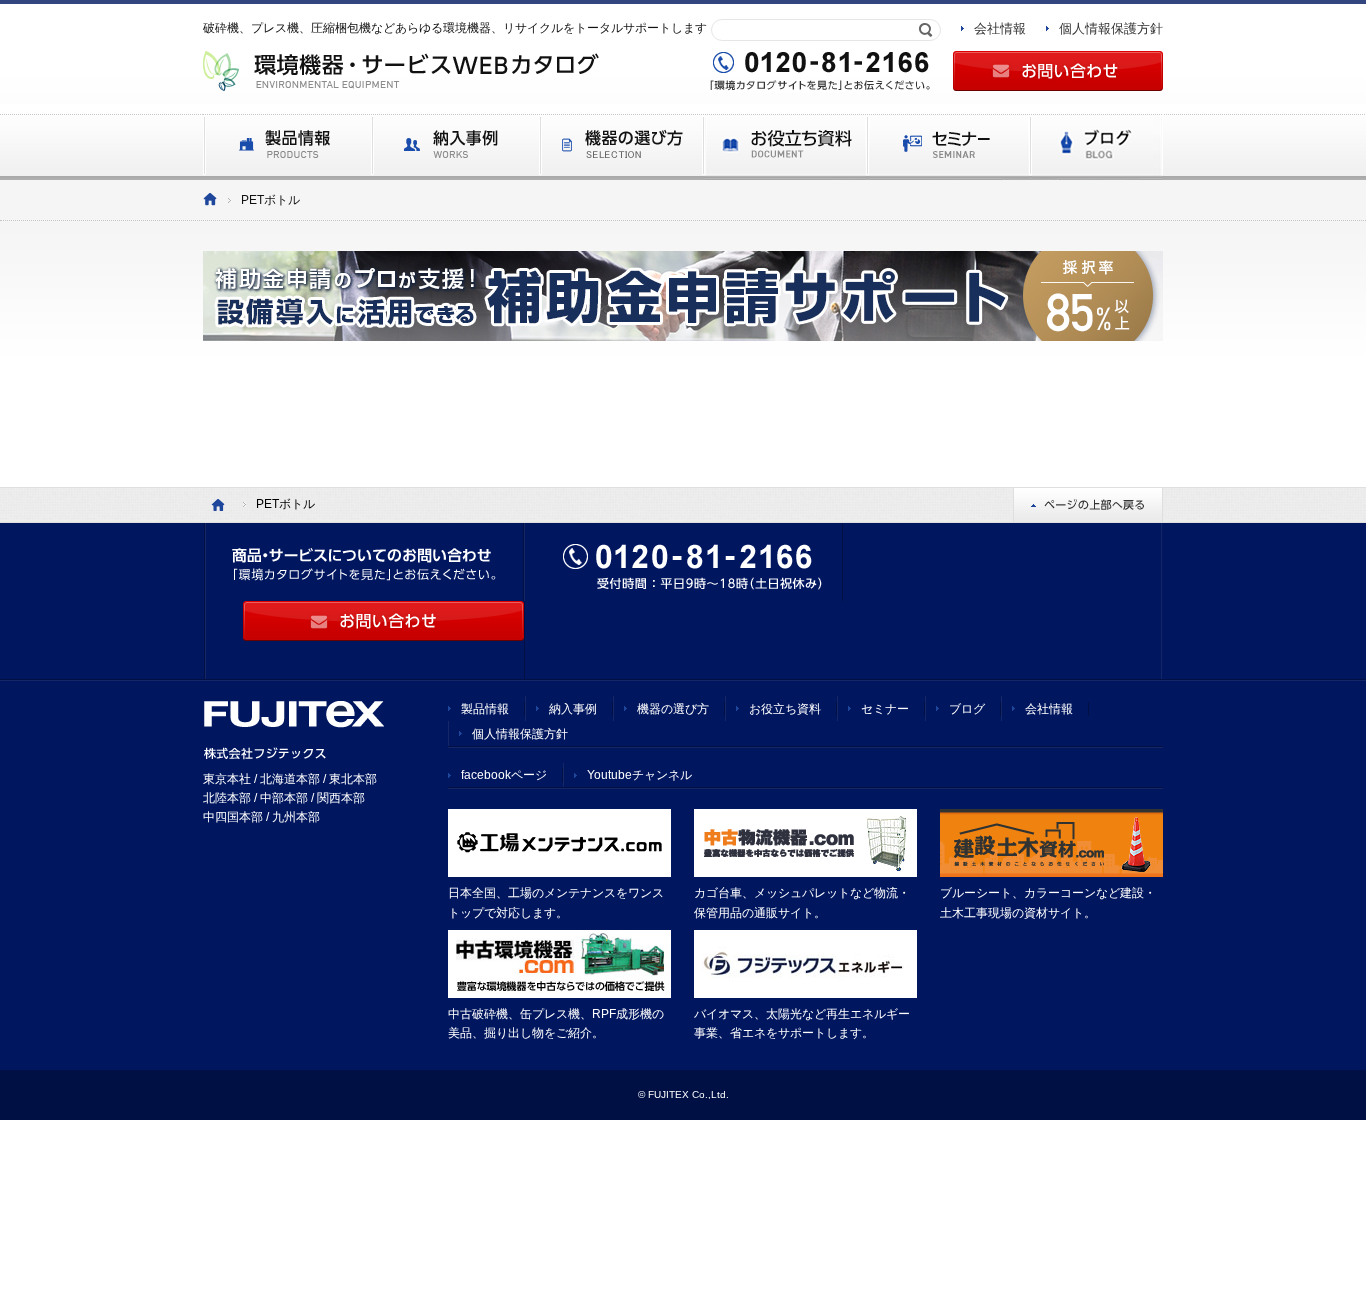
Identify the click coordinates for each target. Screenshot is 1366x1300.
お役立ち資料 (785, 709)
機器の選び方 (673, 709)
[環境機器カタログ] (210, 200)
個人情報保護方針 (1111, 28)
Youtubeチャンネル (639, 775)
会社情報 (1000, 28)
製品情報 (485, 709)
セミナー (885, 709)
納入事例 (573, 709)
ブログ (967, 709)
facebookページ (504, 775)
